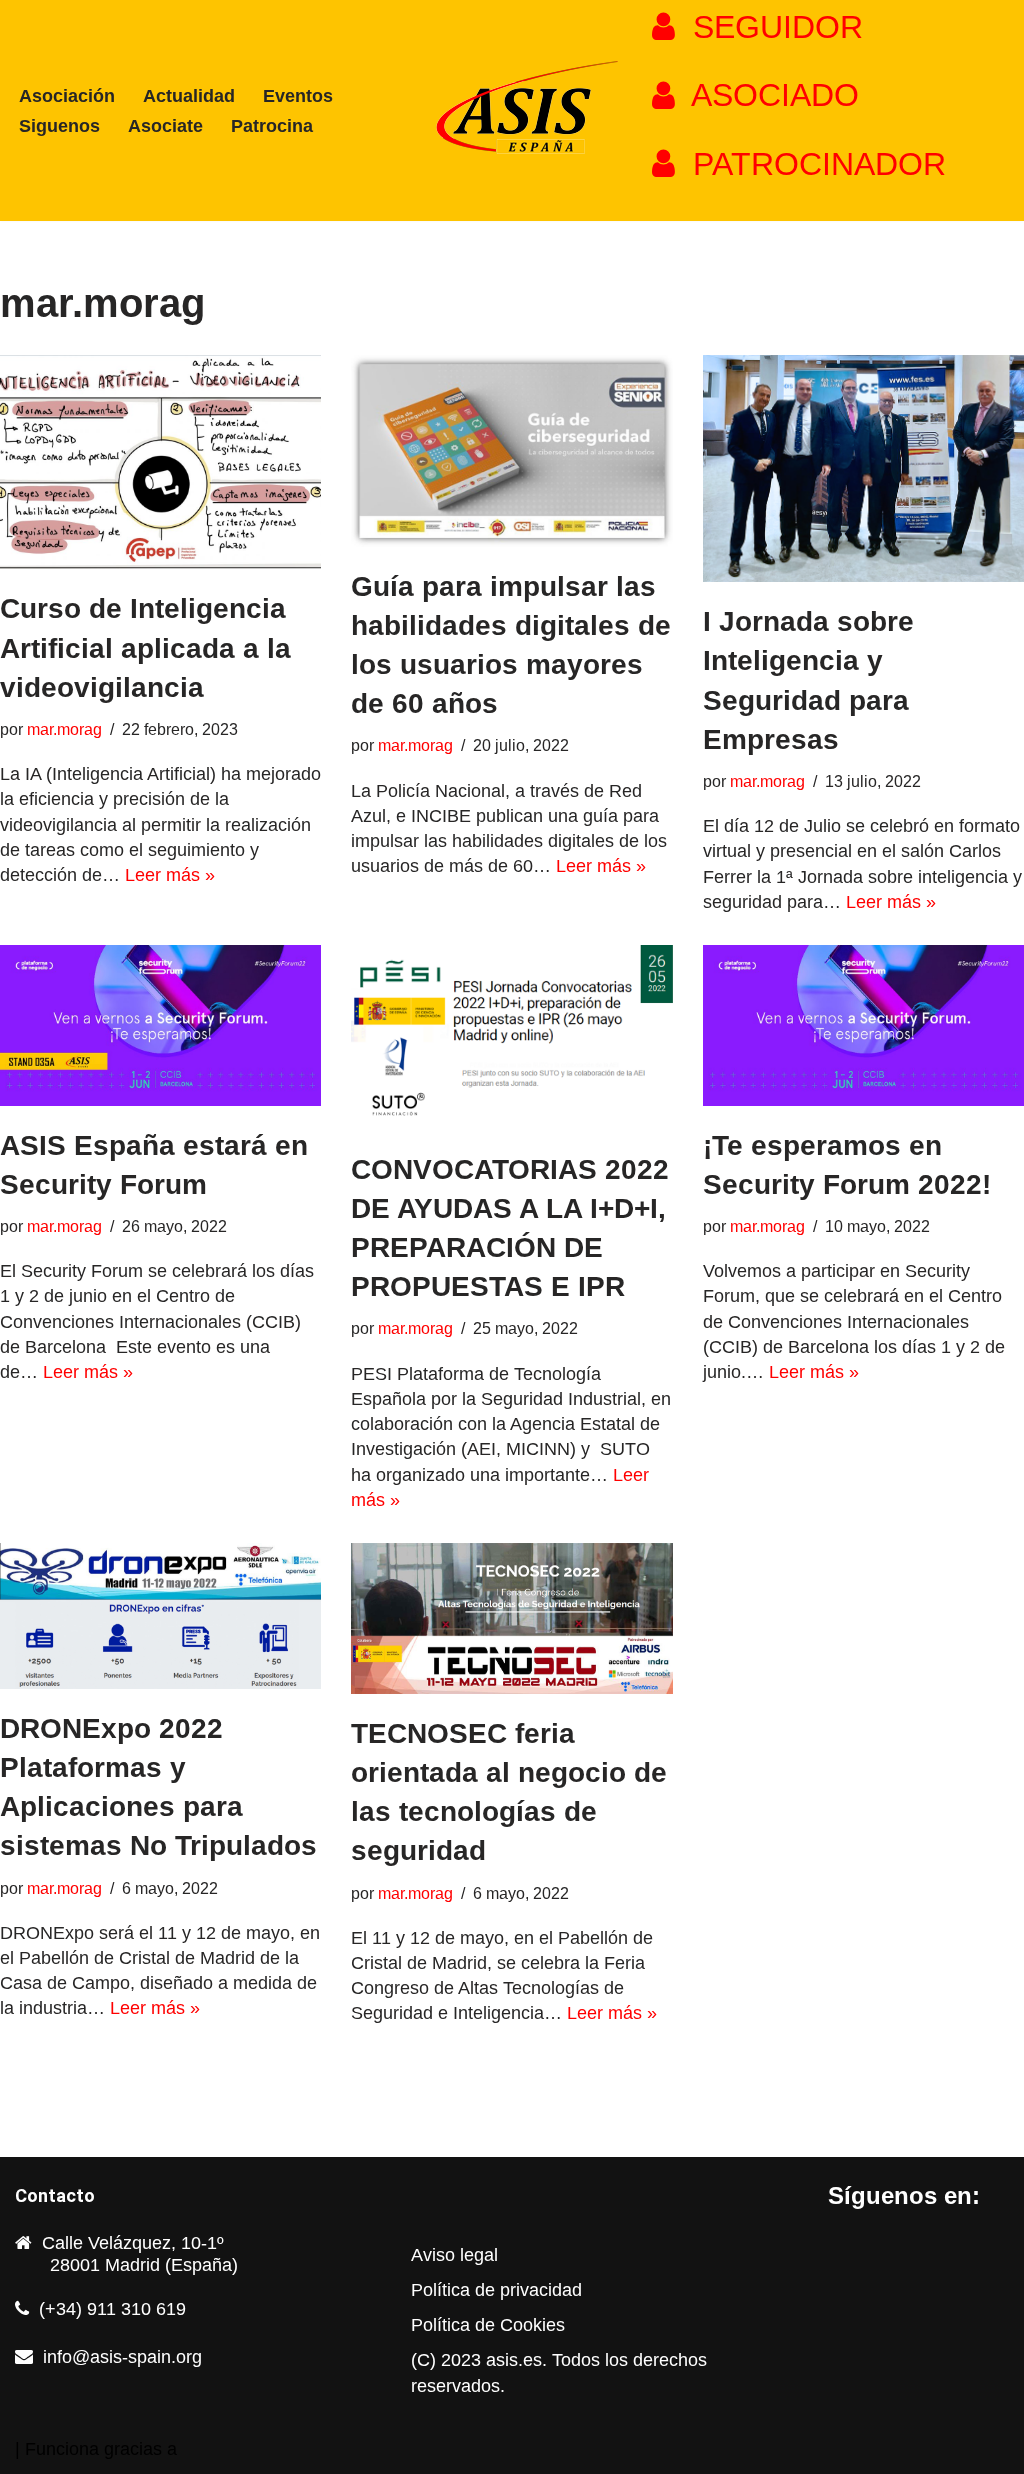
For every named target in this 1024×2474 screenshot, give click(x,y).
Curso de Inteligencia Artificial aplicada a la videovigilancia (145, 647)
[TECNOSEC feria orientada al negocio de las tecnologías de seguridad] (511, 1618)
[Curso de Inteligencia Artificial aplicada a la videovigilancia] (160, 462)
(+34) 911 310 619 (112, 2309)
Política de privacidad (496, 2290)
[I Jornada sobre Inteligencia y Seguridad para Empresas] (863, 468)
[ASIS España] (512, 111)
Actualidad (189, 96)
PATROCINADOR (810, 164)
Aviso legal (454, 2255)
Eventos (298, 96)
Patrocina (272, 126)
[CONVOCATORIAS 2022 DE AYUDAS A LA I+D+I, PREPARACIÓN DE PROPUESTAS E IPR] (511, 1037)
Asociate (165, 126)
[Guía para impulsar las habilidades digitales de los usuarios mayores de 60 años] (511, 450)
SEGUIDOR (769, 27)
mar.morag (64, 729)
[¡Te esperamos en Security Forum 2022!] (863, 1025)
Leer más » (170, 875)
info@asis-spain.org (122, 2357)
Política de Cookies (488, 2325)
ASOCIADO (767, 95)
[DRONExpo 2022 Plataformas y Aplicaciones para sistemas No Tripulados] (160, 1616)
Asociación (67, 96)
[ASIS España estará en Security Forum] (160, 1025)
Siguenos (59, 126)
